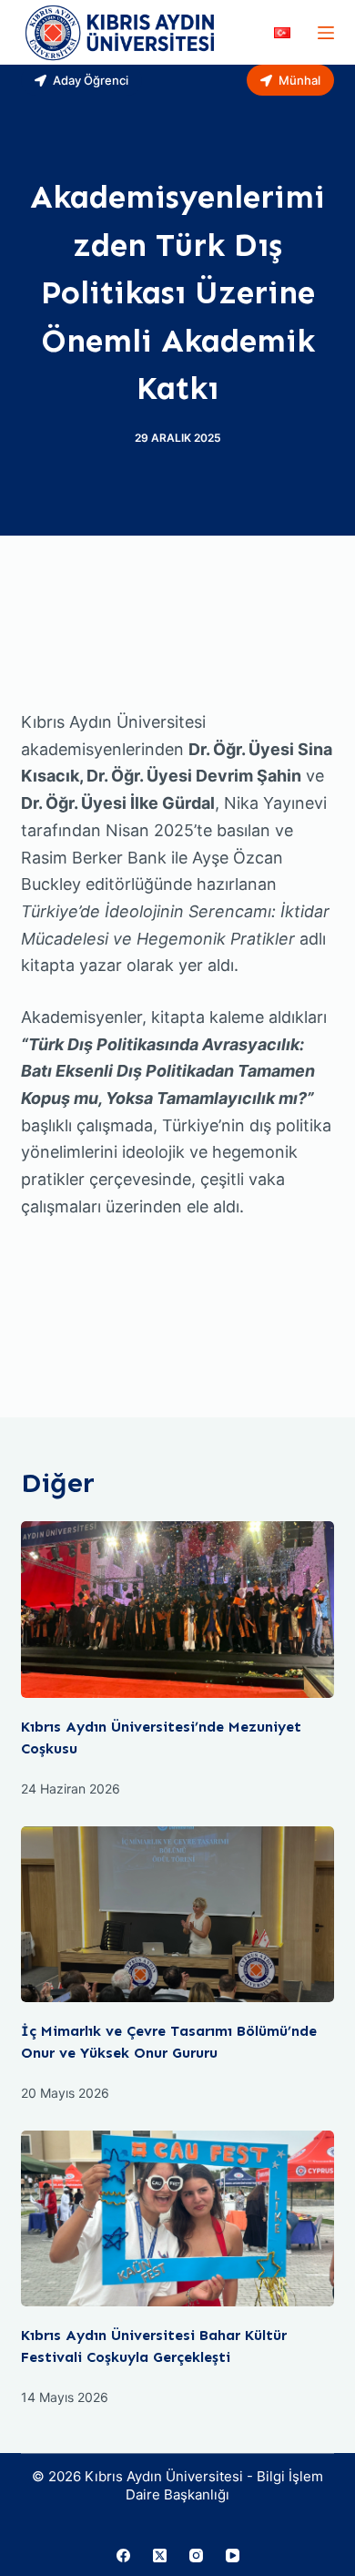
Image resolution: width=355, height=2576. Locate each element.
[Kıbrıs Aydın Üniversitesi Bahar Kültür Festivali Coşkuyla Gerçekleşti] (177, 2218)
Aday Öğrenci (91, 80)
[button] (282, 33)
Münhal (299, 80)
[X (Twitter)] (160, 2556)
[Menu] (326, 33)
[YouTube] (233, 2556)
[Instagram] (196, 2556)
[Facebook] (123, 2556)
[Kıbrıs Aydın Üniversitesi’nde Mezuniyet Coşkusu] (177, 1609)
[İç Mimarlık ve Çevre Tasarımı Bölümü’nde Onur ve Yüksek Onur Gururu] (177, 1914)
